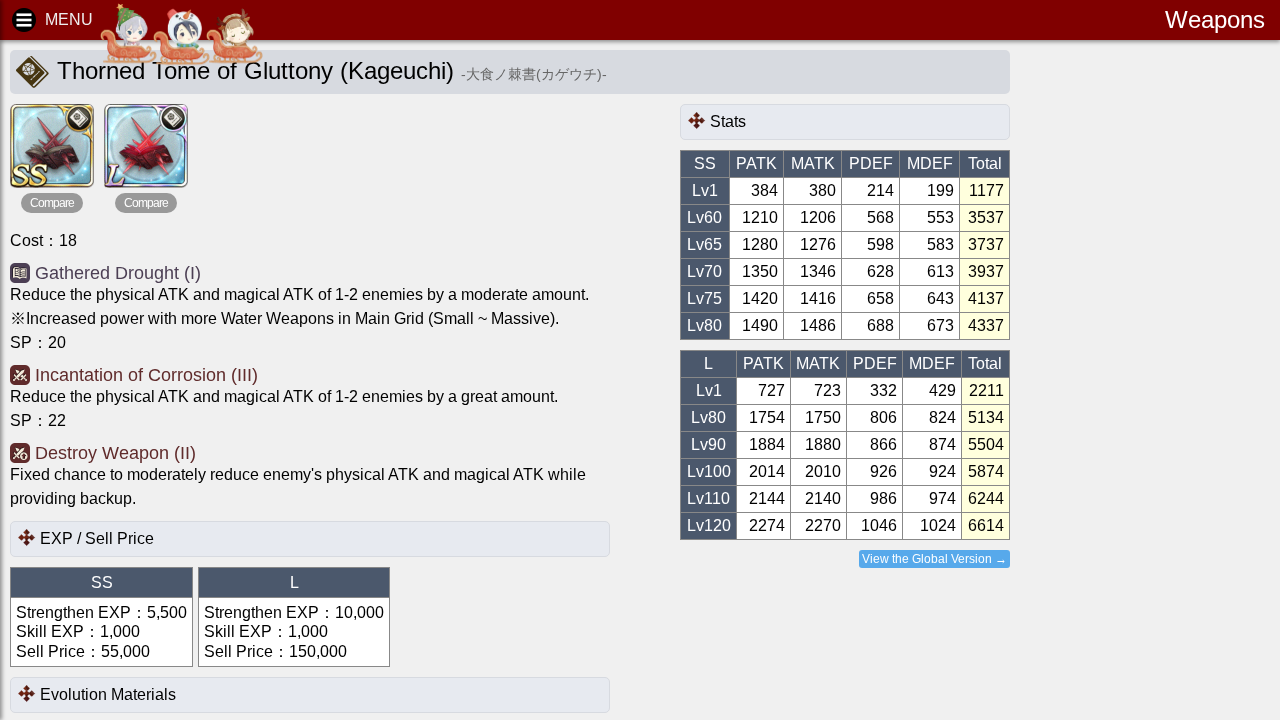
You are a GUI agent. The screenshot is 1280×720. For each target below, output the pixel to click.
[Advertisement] (1180, 360)
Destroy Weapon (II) (115, 453)
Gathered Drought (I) (118, 273)
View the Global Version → (934, 559)
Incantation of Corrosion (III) (146, 375)
